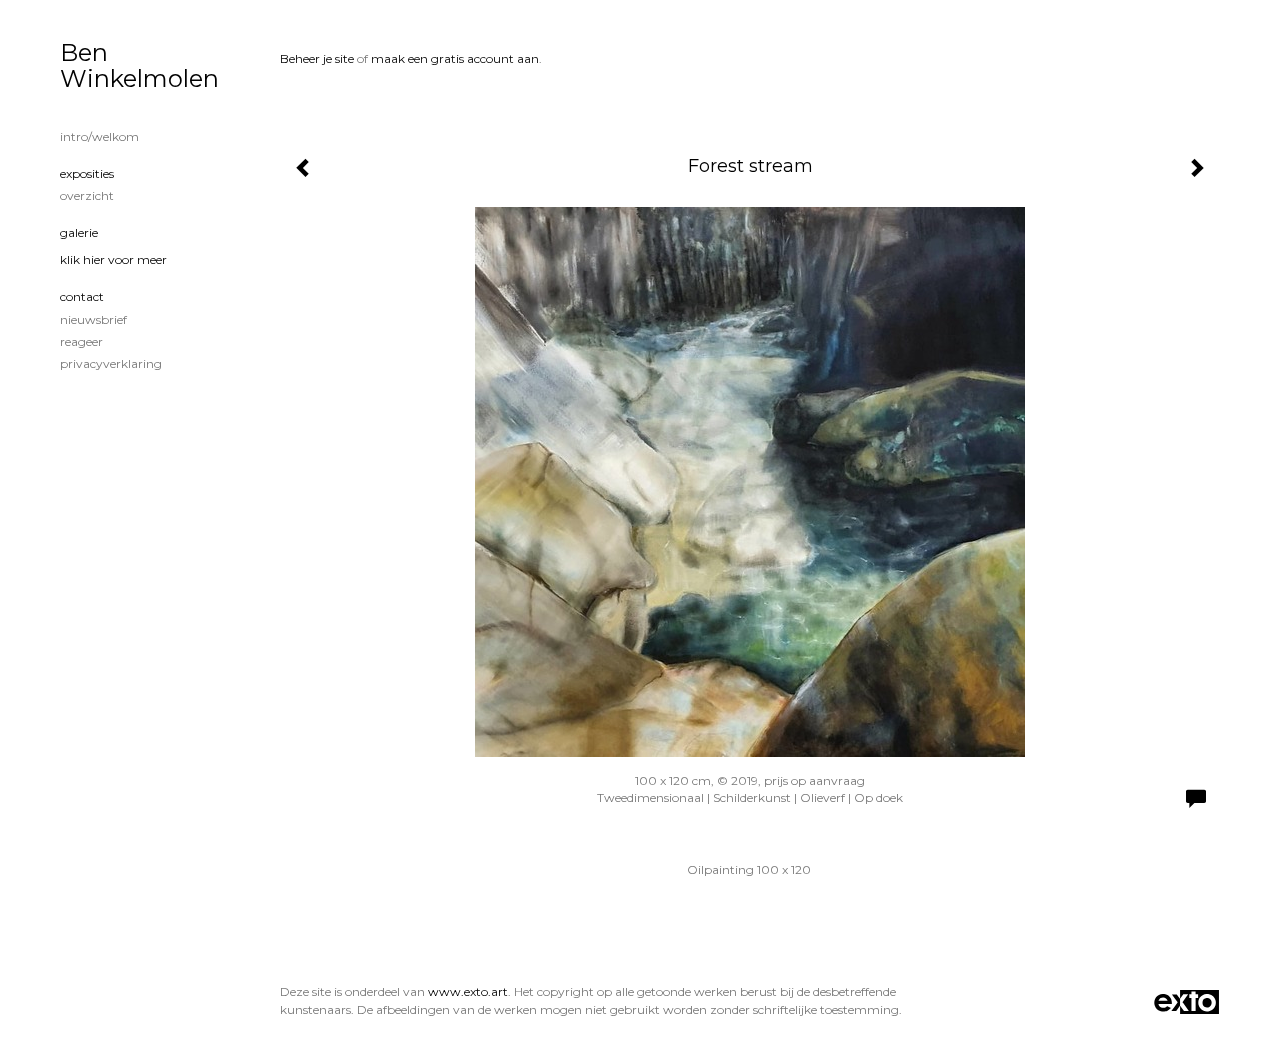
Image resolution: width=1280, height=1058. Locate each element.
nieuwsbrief (93, 319)
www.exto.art (468, 991)
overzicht (87, 195)
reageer (81, 341)
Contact (82, 296)
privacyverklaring (111, 363)
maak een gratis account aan (455, 58)
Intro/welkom (99, 136)
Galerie (79, 232)
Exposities (87, 173)
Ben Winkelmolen (139, 65)
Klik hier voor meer (113, 259)
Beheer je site (317, 58)
